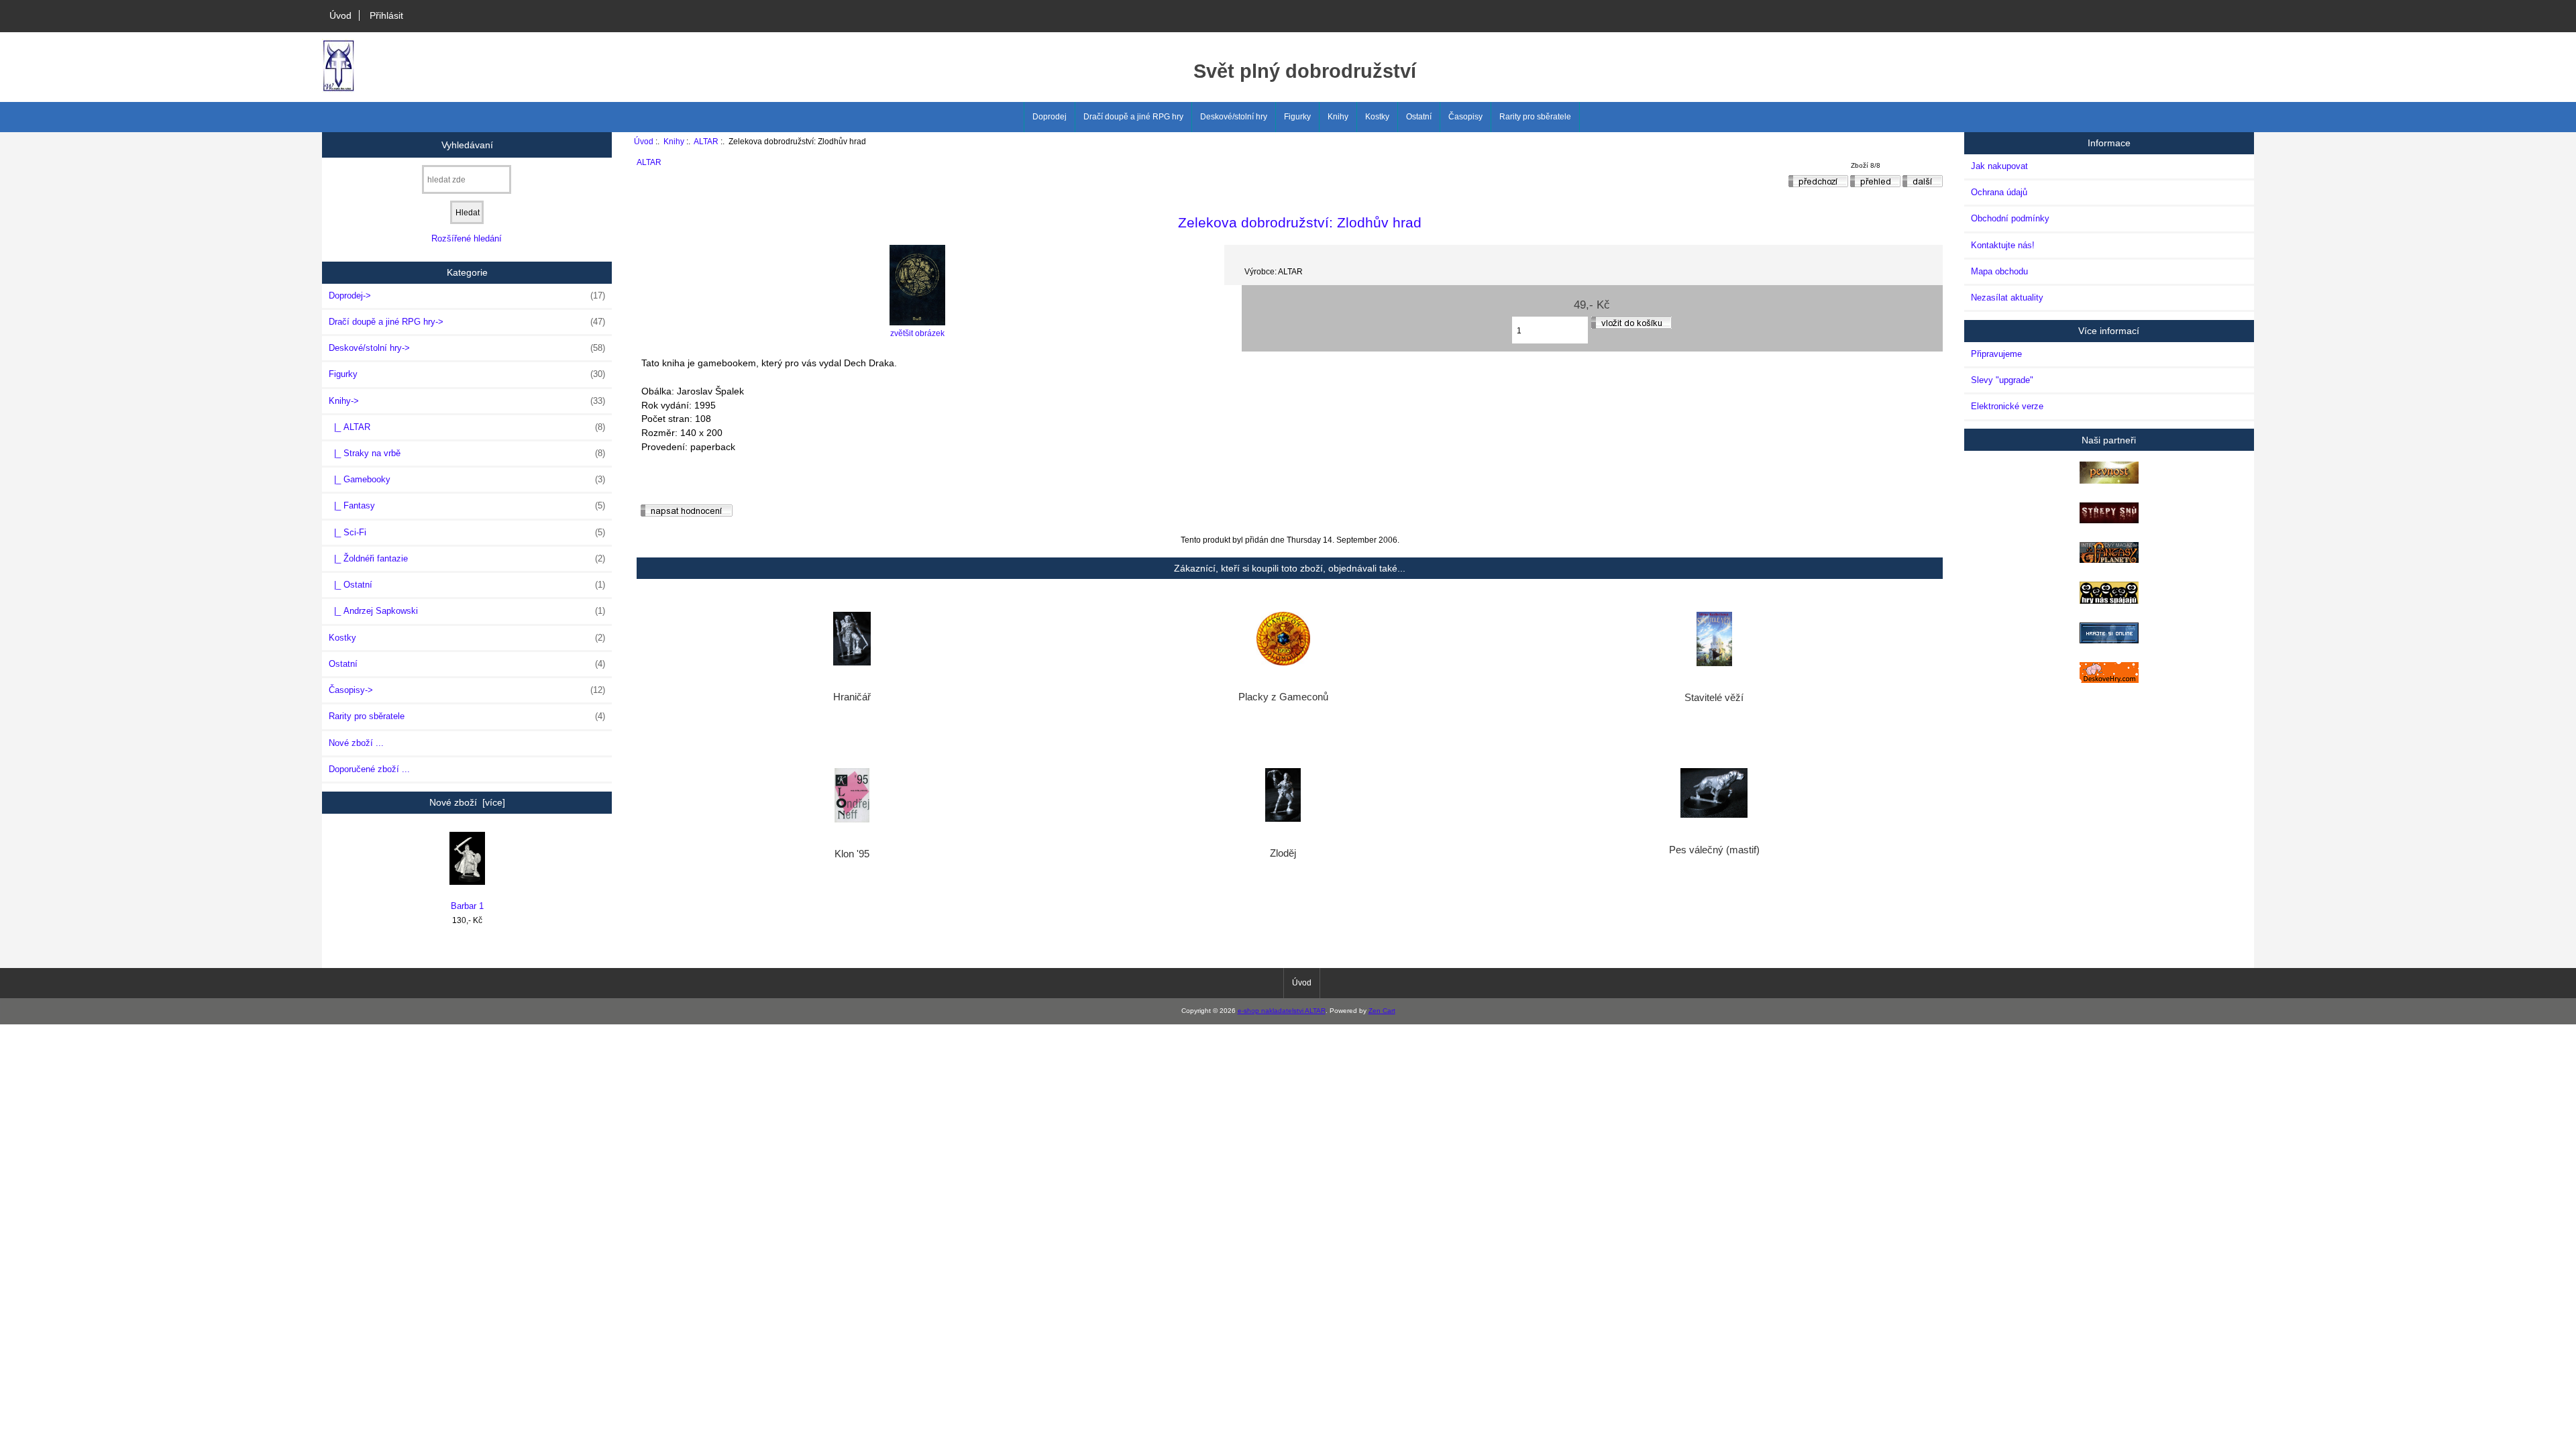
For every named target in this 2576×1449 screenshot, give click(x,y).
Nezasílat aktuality (2007, 298)
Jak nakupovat (1999, 166)
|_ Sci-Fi (467, 532)
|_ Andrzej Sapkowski (467, 611)
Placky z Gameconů (1283, 697)
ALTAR (706, 141)
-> (467, 401)
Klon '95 (852, 854)
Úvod (340, 15)
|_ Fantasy (467, 505)
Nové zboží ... (356, 743)
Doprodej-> (467, 296)
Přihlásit (386, 15)
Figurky (1297, 117)
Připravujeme (1996, 354)
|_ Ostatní (467, 585)
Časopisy (1465, 117)
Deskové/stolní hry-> (467, 348)
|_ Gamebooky (467, 479)
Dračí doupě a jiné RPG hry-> (467, 322)
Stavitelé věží (1714, 698)
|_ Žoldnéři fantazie (467, 558)
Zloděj (1283, 853)
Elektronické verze (2007, 406)
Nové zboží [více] (467, 802)
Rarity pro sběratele (1535, 117)
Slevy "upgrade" (2002, 380)
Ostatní (1419, 117)
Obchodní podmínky (2010, 218)
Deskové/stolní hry (1234, 117)
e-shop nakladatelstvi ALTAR (1282, 1011)
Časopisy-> (467, 690)
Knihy (674, 141)
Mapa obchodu (1999, 271)
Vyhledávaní (467, 144)
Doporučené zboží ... (369, 769)
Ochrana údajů (1999, 192)
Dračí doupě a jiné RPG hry (1133, 117)
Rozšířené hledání (467, 238)
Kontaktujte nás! (2003, 245)
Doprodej (1050, 117)
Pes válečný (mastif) (1714, 850)
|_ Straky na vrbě (467, 453)
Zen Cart (1382, 1011)
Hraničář (852, 697)
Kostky (1377, 117)
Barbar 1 (467, 906)
